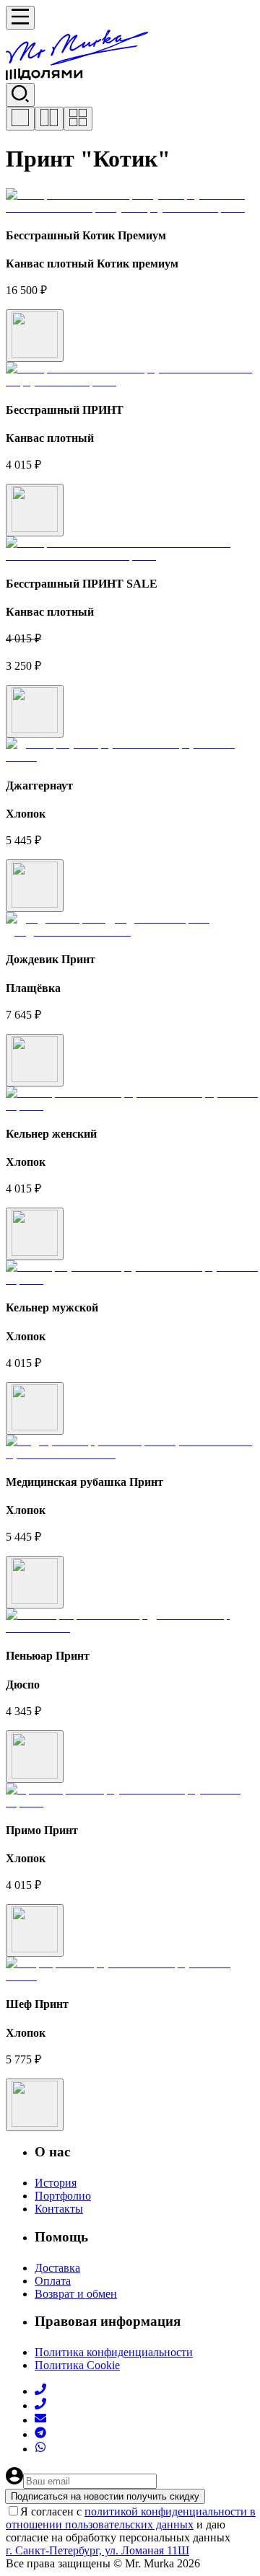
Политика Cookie (77, 2365)
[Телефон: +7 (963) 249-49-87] (40, 2405)
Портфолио (63, 2196)
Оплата (53, 2281)
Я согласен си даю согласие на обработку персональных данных (131, 2524)
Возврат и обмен (76, 2294)
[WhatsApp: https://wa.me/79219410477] (40, 2449)
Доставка (57, 2268)
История (56, 2183)
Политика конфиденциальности (114, 2352)
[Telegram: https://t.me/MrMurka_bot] (40, 2434)
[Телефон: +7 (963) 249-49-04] (40, 2391)
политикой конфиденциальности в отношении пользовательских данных (131, 2518)
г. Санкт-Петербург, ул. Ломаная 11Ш (97, 2550)
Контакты (59, 2209)
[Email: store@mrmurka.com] (40, 2420)
